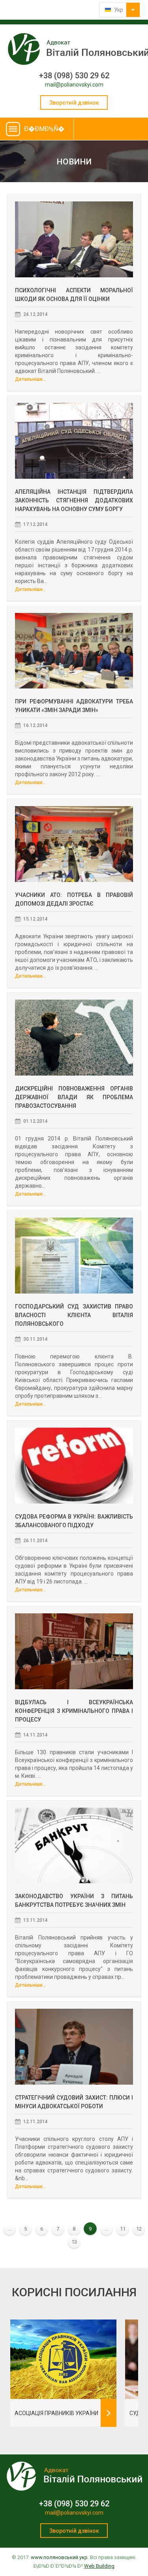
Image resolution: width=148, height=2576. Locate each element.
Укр (118, 10)
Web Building (99, 2566)
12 (139, 2229)
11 (123, 2229)
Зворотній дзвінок (74, 103)
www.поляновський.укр (59, 2557)
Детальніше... (31, 379)
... (9, 2229)
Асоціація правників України (56, 2413)
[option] (63, 2373)
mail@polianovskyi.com (74, 85)
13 (74, 2242)
